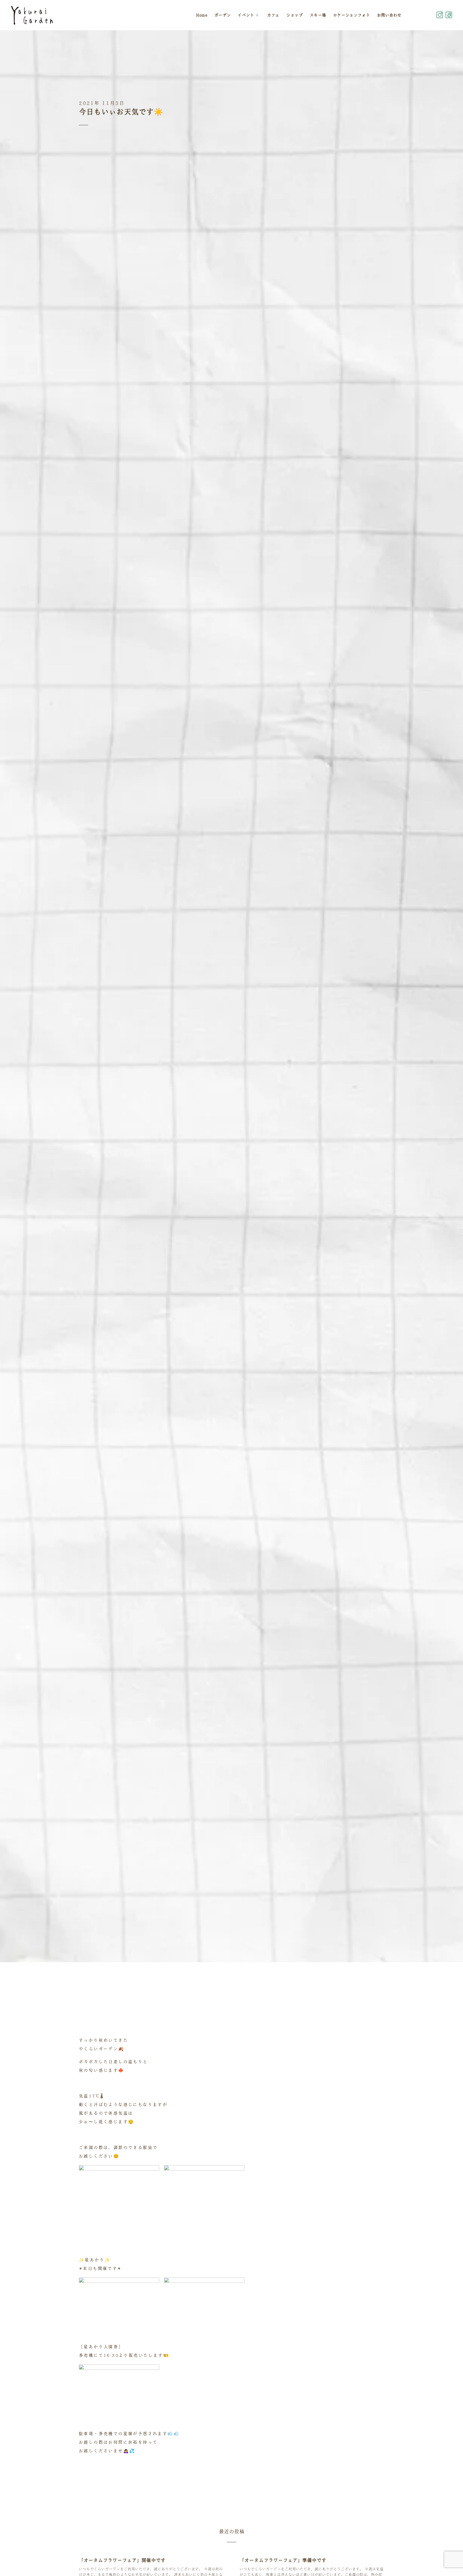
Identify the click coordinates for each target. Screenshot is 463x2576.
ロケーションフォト (352, 15)
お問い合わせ (389, 15)
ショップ (295, 15)
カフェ (273, 15)
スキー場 (318, 15)
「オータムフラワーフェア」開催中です (122, 2560)
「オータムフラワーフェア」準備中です (283, 2560)
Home (202, 15)
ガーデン (223, 15)
